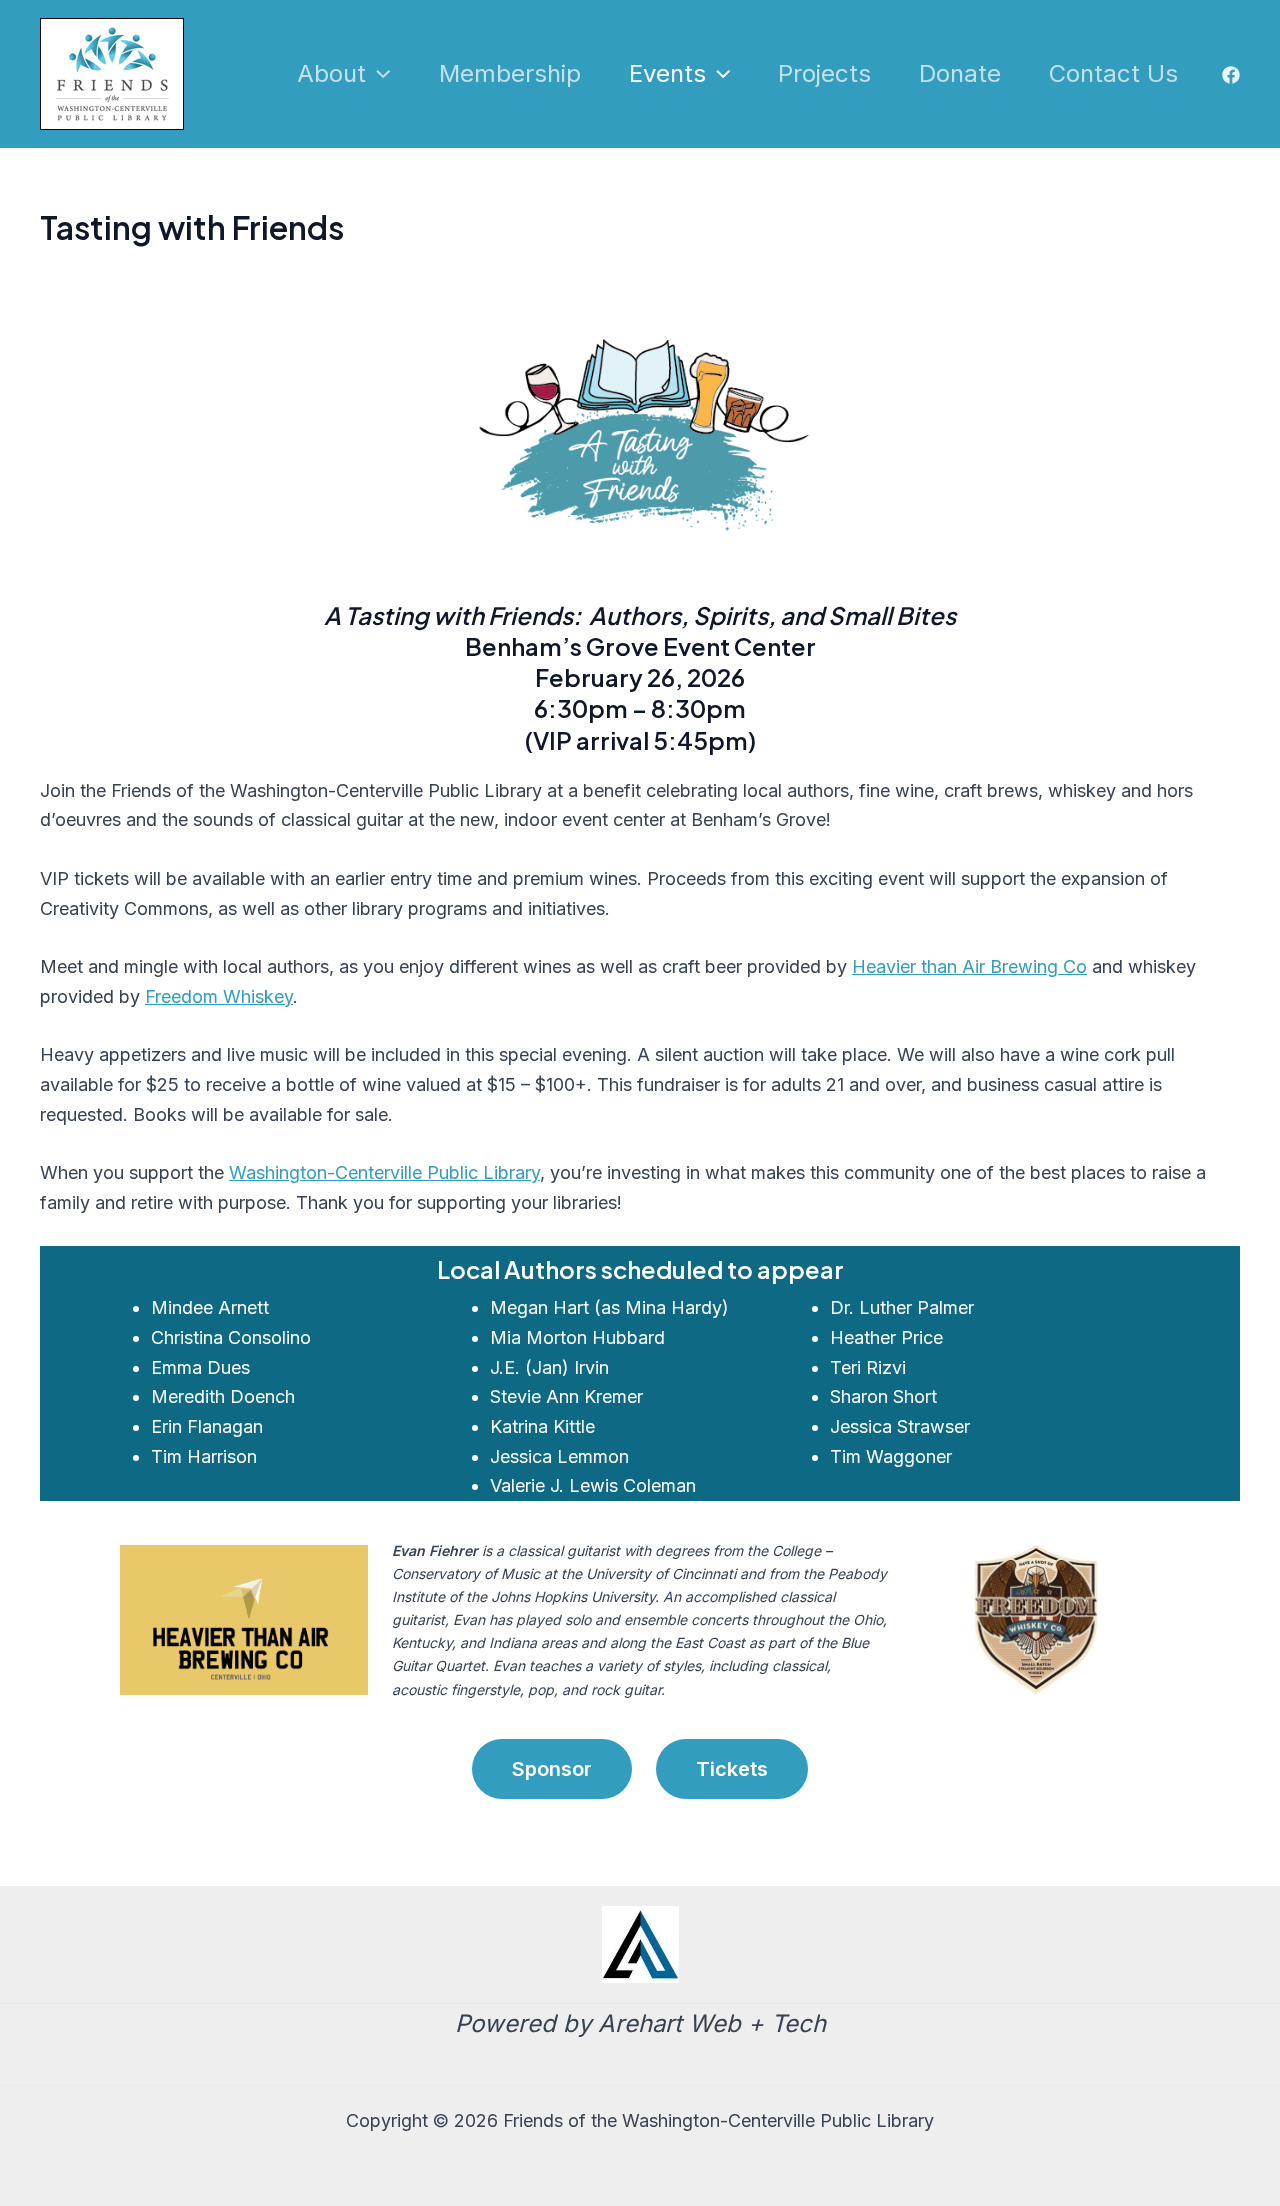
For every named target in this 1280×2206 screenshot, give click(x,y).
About (331, 73)
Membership (510, 73)
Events (667, 73)
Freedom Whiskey (219, 996)
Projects (824, 73)
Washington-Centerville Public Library (384, 1172)
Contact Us (1113, 73)
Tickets (732, 1769)
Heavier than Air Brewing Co (969, 966)
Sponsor (552, 1769)
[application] (378, 74)
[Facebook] (1231, 75)
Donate (960, 73)
